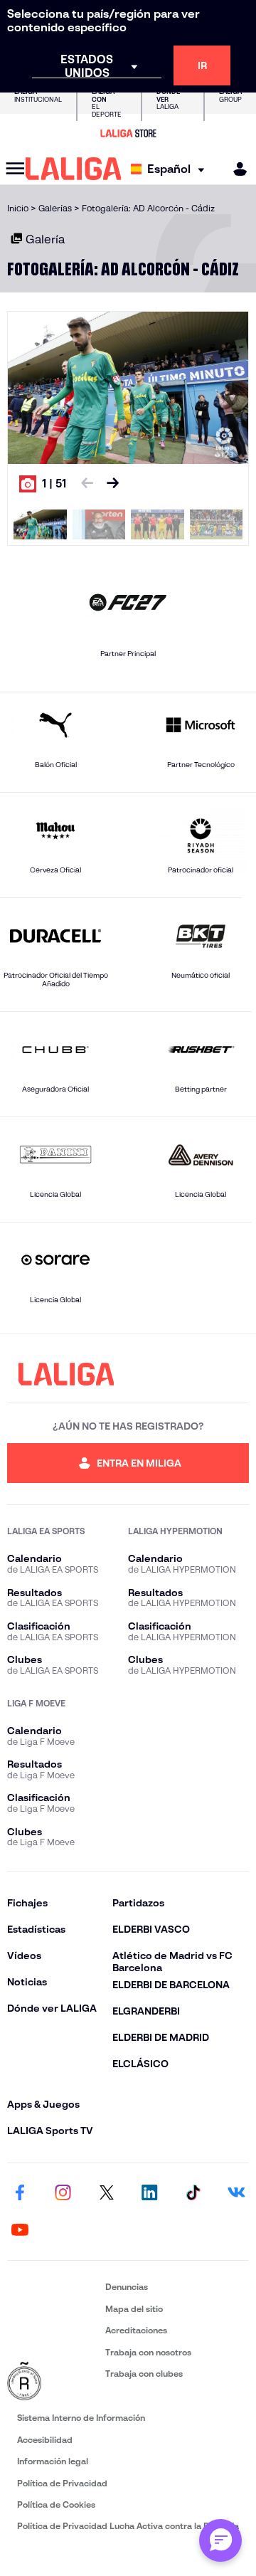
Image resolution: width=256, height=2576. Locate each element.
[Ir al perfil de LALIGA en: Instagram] (63, 2193)
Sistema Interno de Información (81, 2418)
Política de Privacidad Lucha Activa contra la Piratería (128, 2526)
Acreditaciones (136, 2330)
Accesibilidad (45, 2440)
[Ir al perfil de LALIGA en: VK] (236, 2193)
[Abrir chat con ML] (220, 2540)
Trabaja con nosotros (148, 2352)
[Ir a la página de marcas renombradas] (53, 2382)
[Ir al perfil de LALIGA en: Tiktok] (193, 2193)
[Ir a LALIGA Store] (128, 133)
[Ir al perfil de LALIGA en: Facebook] (20, 2193)
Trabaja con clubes (144, 2374)
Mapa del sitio (134, 2309)
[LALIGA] (74, 169)
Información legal (53, 2461)
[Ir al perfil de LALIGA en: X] (107, 2193)
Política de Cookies (56, 2504)
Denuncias (127, 2287)
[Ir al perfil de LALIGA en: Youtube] (20, 2230)
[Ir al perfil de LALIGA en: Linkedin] (149, 2193)
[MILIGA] (235, 169)
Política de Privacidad (62, 2483)
